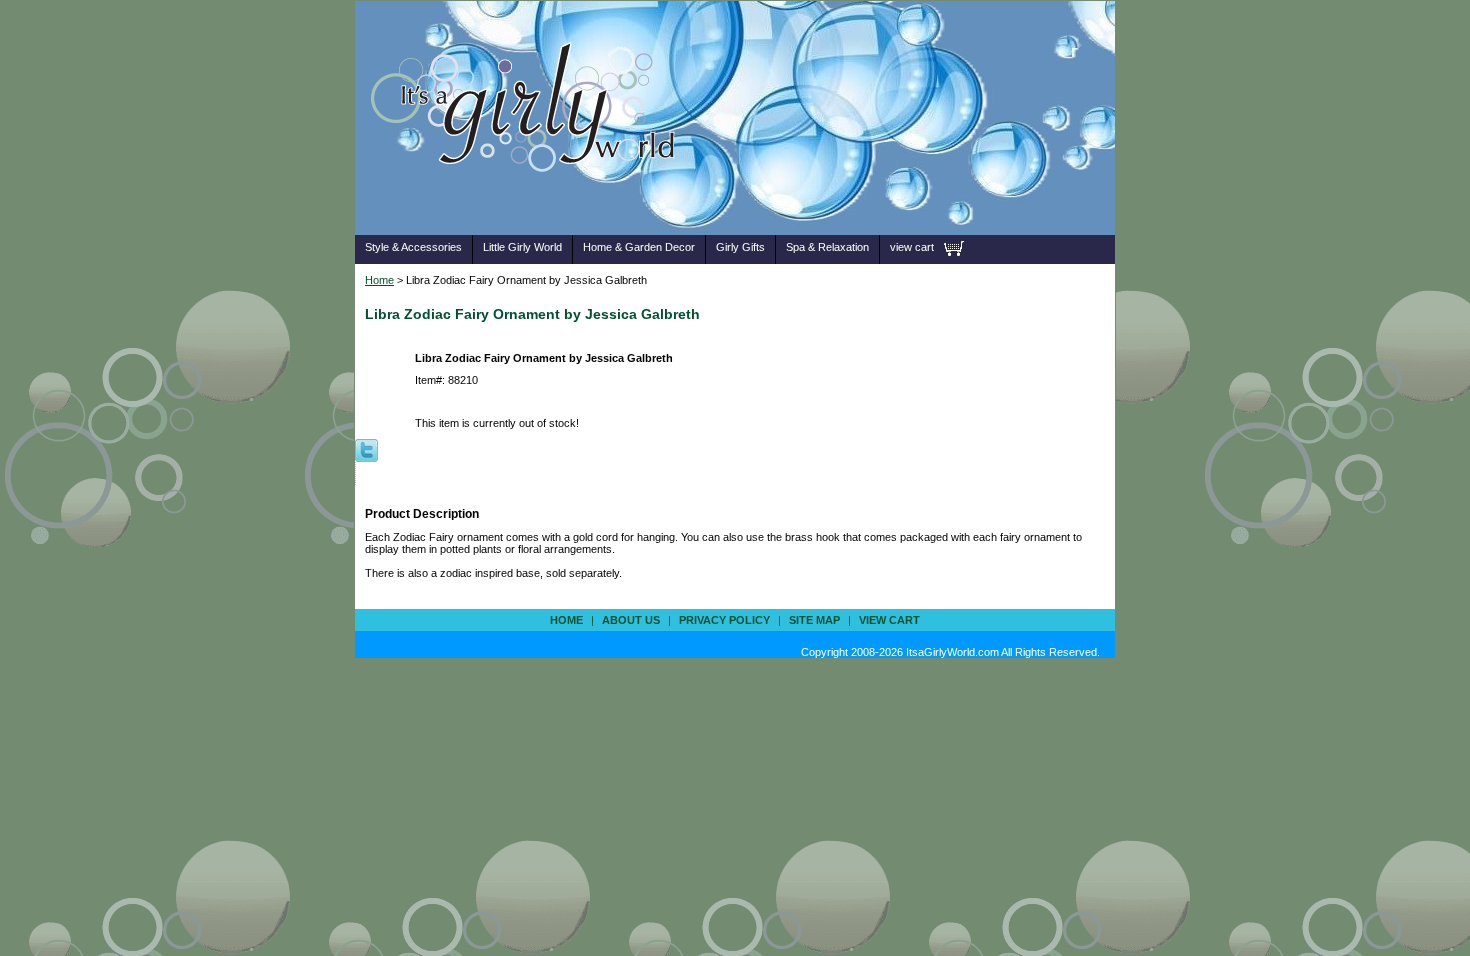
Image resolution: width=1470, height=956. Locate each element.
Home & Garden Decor (639, 247)
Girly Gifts (740, 247)
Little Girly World (522, 247)
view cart (912, 247)
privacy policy (724, 620)
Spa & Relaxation (827, 247)
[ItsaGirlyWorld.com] (532, 203)
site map (814, 620)
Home (379, 280)
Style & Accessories (413, 247)
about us (631, 620)
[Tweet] (366, 449)
